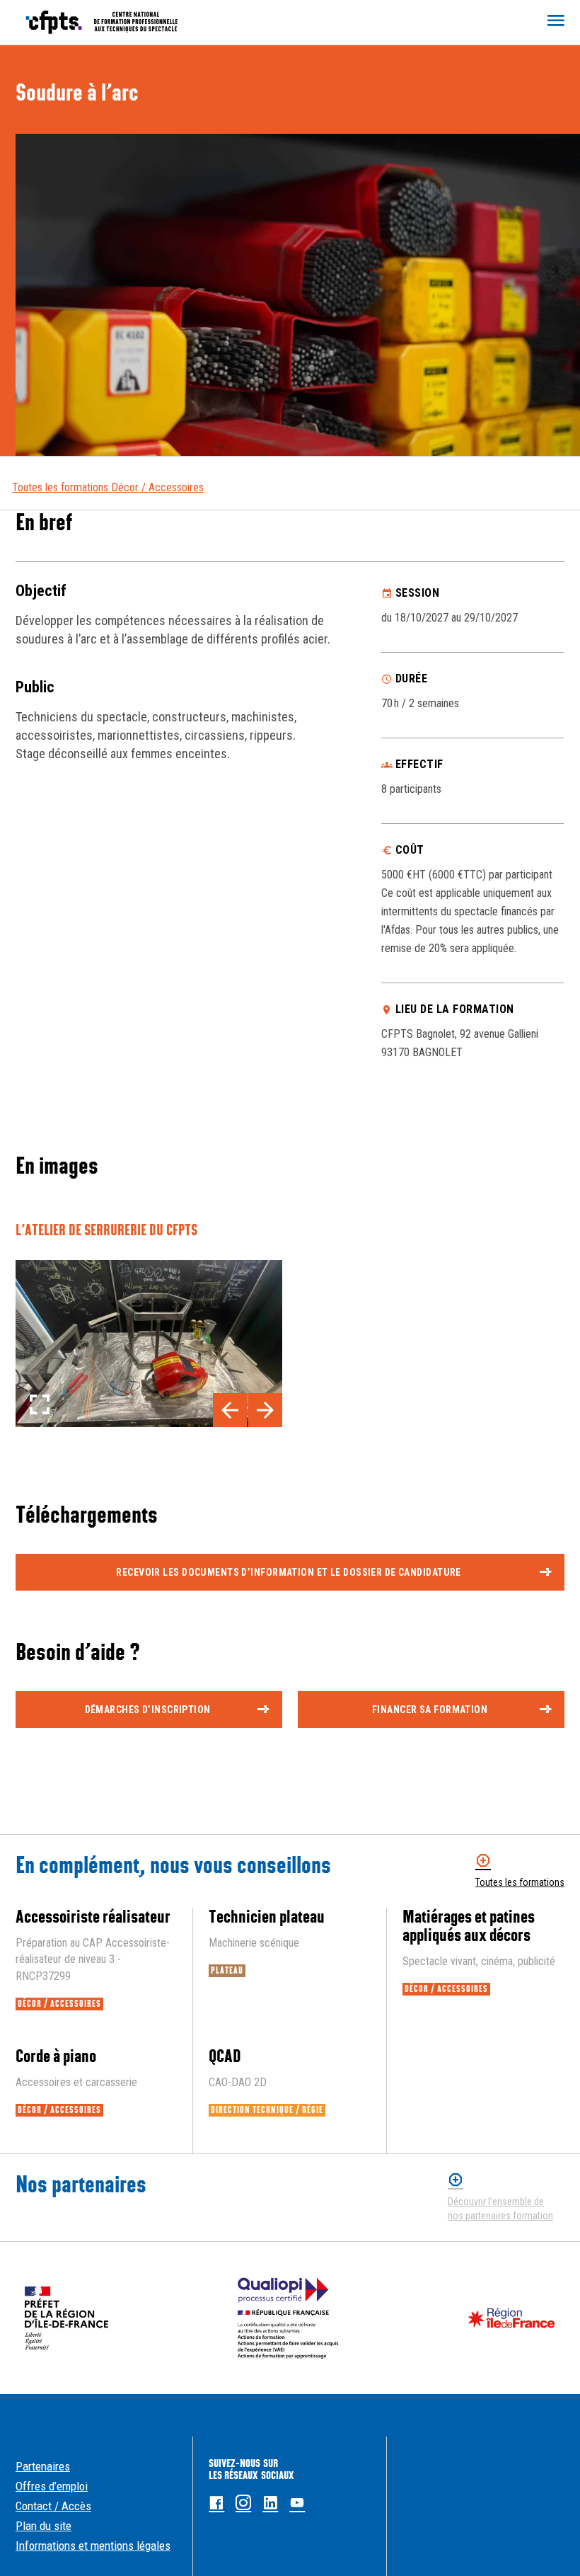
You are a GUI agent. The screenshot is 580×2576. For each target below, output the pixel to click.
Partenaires (43, 2466)
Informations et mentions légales (93, 2546)
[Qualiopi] (288, 2318)
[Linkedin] (270, 2503)
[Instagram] (243, 2503)
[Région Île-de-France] (511, 2318)
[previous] (230, 1410)
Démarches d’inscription (148, 1710)
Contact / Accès (53, 2506)
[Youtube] (297, 2503)
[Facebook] (216, 2503)
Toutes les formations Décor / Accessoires (108, 487)
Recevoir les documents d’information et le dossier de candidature (288, 1572)
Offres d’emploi (52, 2486)
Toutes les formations (520, 1882)
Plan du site (43, 2526)
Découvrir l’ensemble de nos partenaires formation (500, 2209)
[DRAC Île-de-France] (66, 2318)
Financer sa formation (430, 1710)
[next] (265, 1410)
